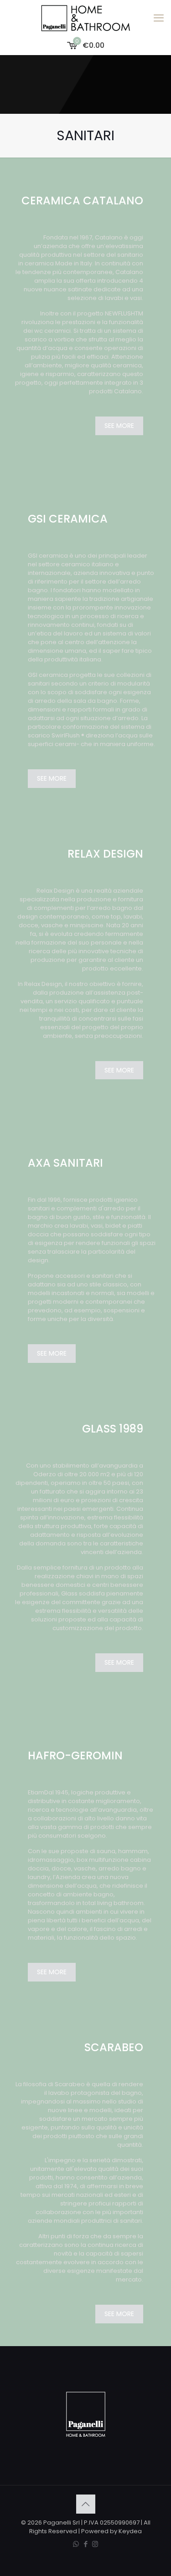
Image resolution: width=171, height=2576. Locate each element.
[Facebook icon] (85, 2544)
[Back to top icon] (86, 2504)
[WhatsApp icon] (76, 2544)
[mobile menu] (159, 18)
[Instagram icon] (95, 2544)
